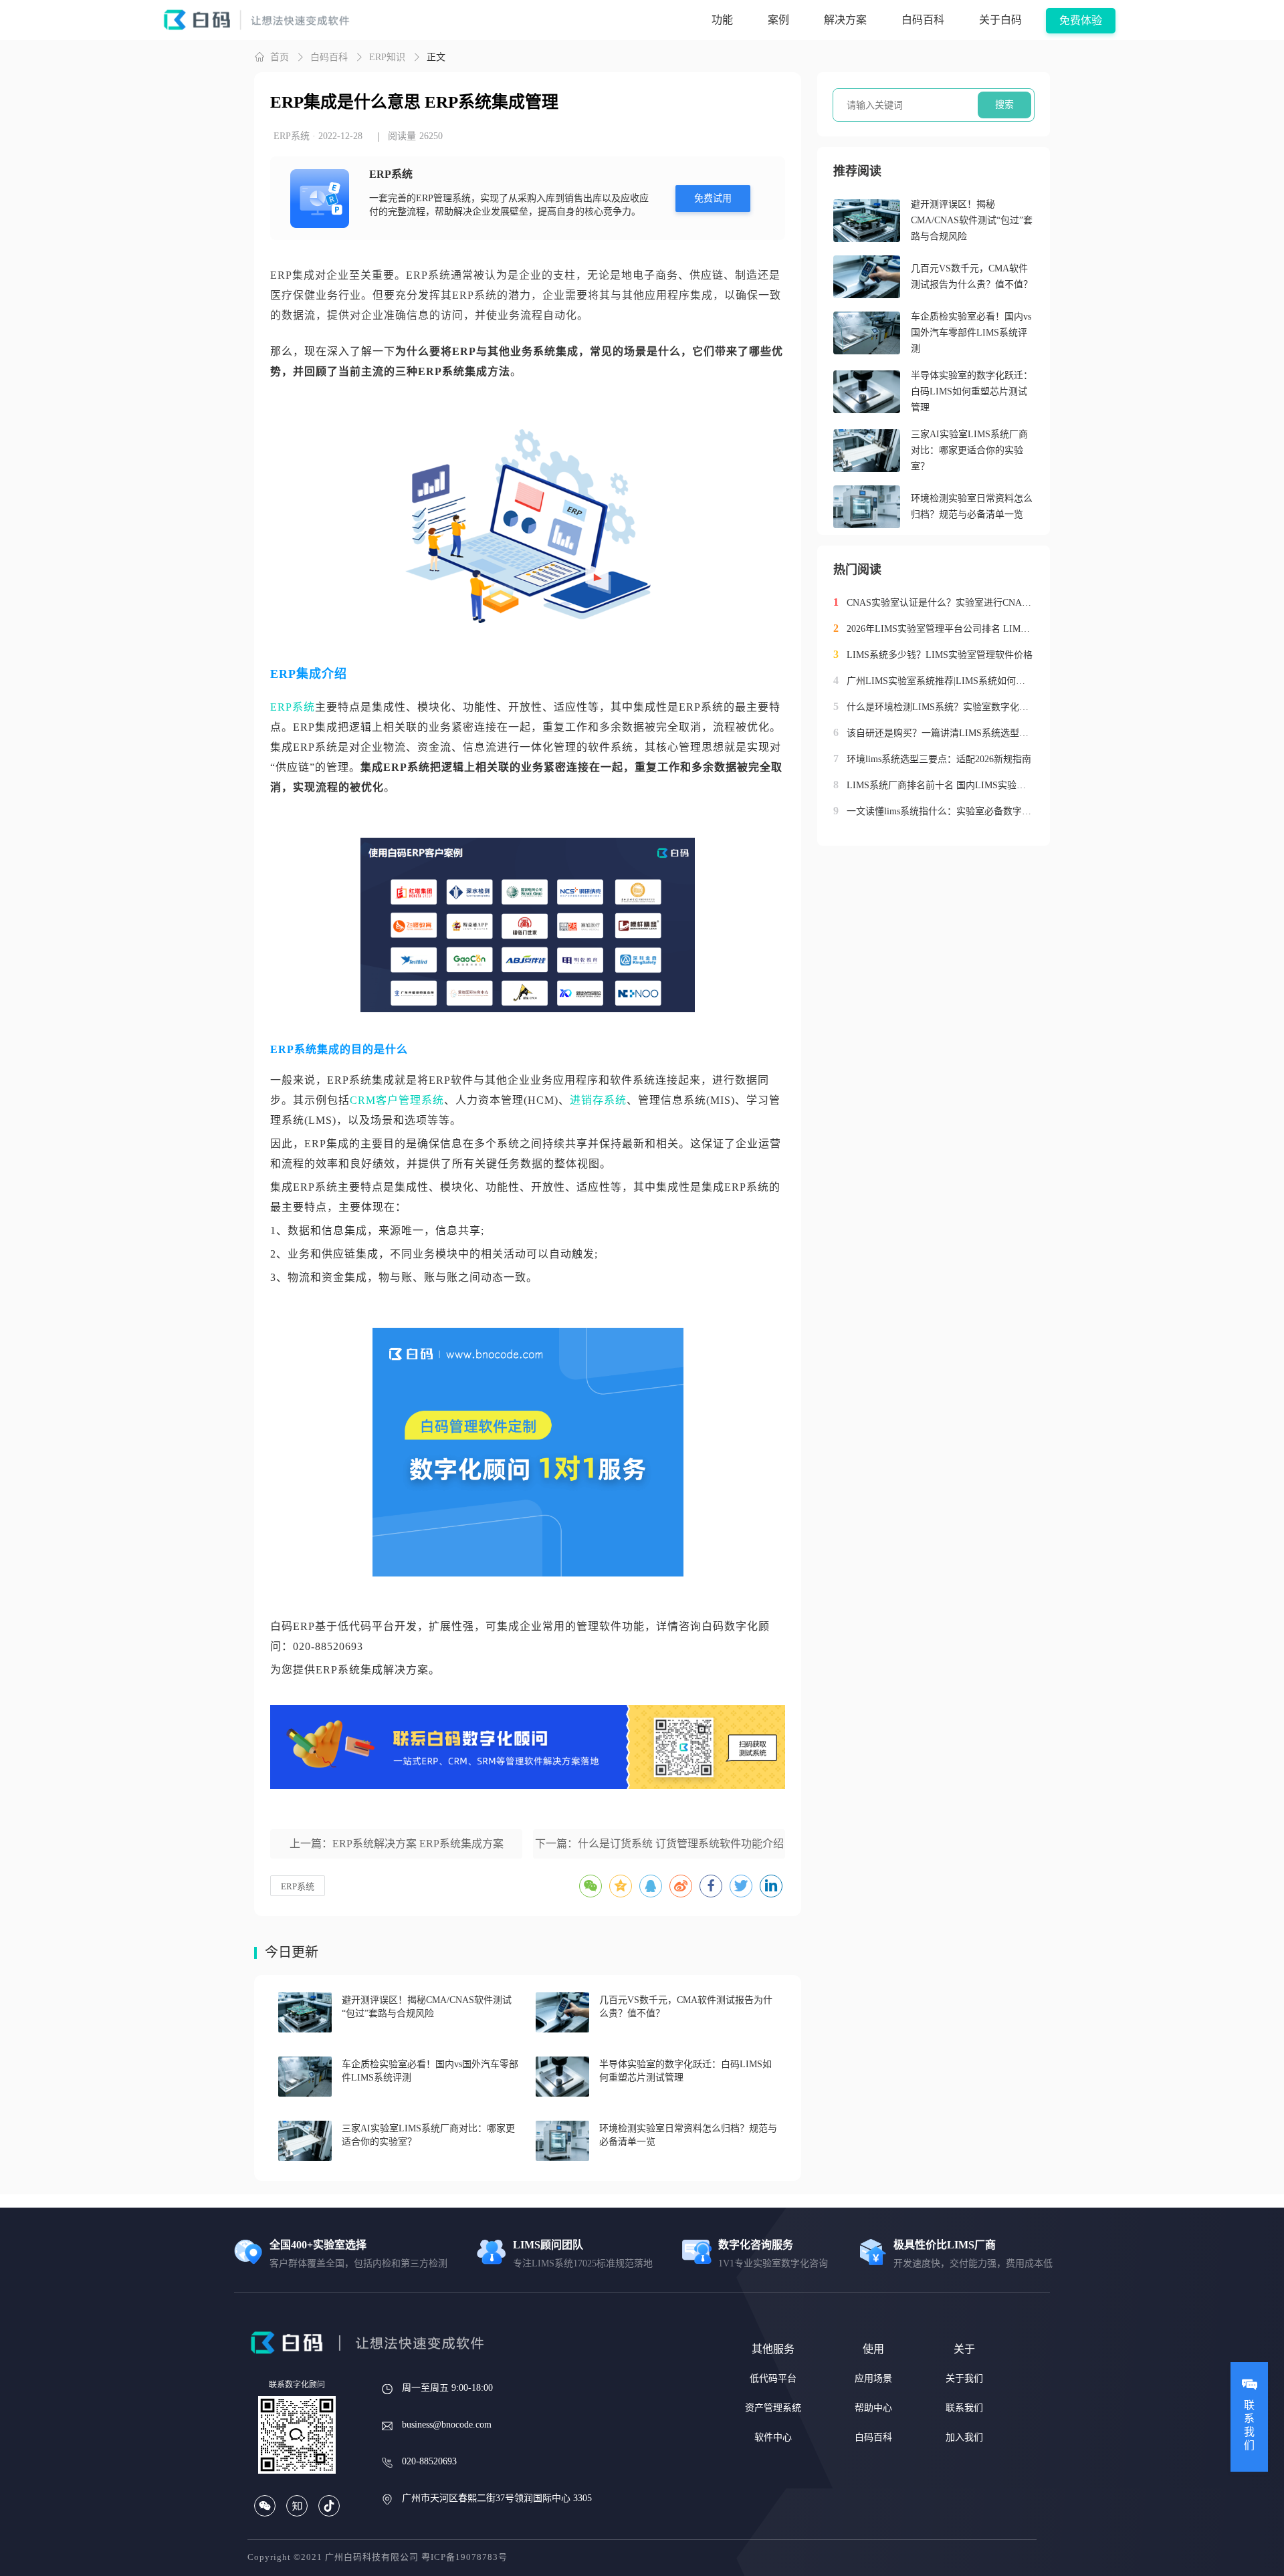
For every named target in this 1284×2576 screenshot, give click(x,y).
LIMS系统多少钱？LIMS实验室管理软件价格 (940, 655)
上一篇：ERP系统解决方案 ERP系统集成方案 (397, 1844)
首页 (280, 57)
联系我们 (964, 2408)
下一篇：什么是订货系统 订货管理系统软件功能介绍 (659, 1844)
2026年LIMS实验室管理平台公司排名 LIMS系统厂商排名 (940, 629)
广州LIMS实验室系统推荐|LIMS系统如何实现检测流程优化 (940, 681)
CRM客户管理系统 (397, 1100)
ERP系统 (293, 707)
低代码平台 (773, 2378)
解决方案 (845, 20)
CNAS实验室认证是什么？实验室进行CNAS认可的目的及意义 (940, 603)
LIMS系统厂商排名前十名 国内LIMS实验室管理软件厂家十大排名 (940, 785)
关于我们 (964, 2378)
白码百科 (923, 20)
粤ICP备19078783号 (464, 2557)
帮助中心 (873, 2408)
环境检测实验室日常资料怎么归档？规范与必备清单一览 (972, 506)
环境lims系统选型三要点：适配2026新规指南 (939, 759)
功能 (722, 20)
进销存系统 (598, 1100)
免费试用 (713, 198)
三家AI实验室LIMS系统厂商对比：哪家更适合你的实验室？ (969, 450)
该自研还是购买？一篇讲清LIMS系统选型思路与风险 (940, 733)
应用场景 (873, 2378)
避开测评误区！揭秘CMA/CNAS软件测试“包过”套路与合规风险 (972, 220)
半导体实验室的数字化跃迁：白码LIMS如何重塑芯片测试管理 (972, 391)
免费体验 (1081, 20)
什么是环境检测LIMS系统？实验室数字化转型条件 (940, 707)
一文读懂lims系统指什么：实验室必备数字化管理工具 (940, 811)
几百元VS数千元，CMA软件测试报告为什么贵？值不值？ (972, 276)
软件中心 (773, 2437)
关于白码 (1000, 20)
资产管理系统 (773, 2408)
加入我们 (964, 2437)
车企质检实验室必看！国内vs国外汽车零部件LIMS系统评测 (971, 333)
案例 (778, 20)
